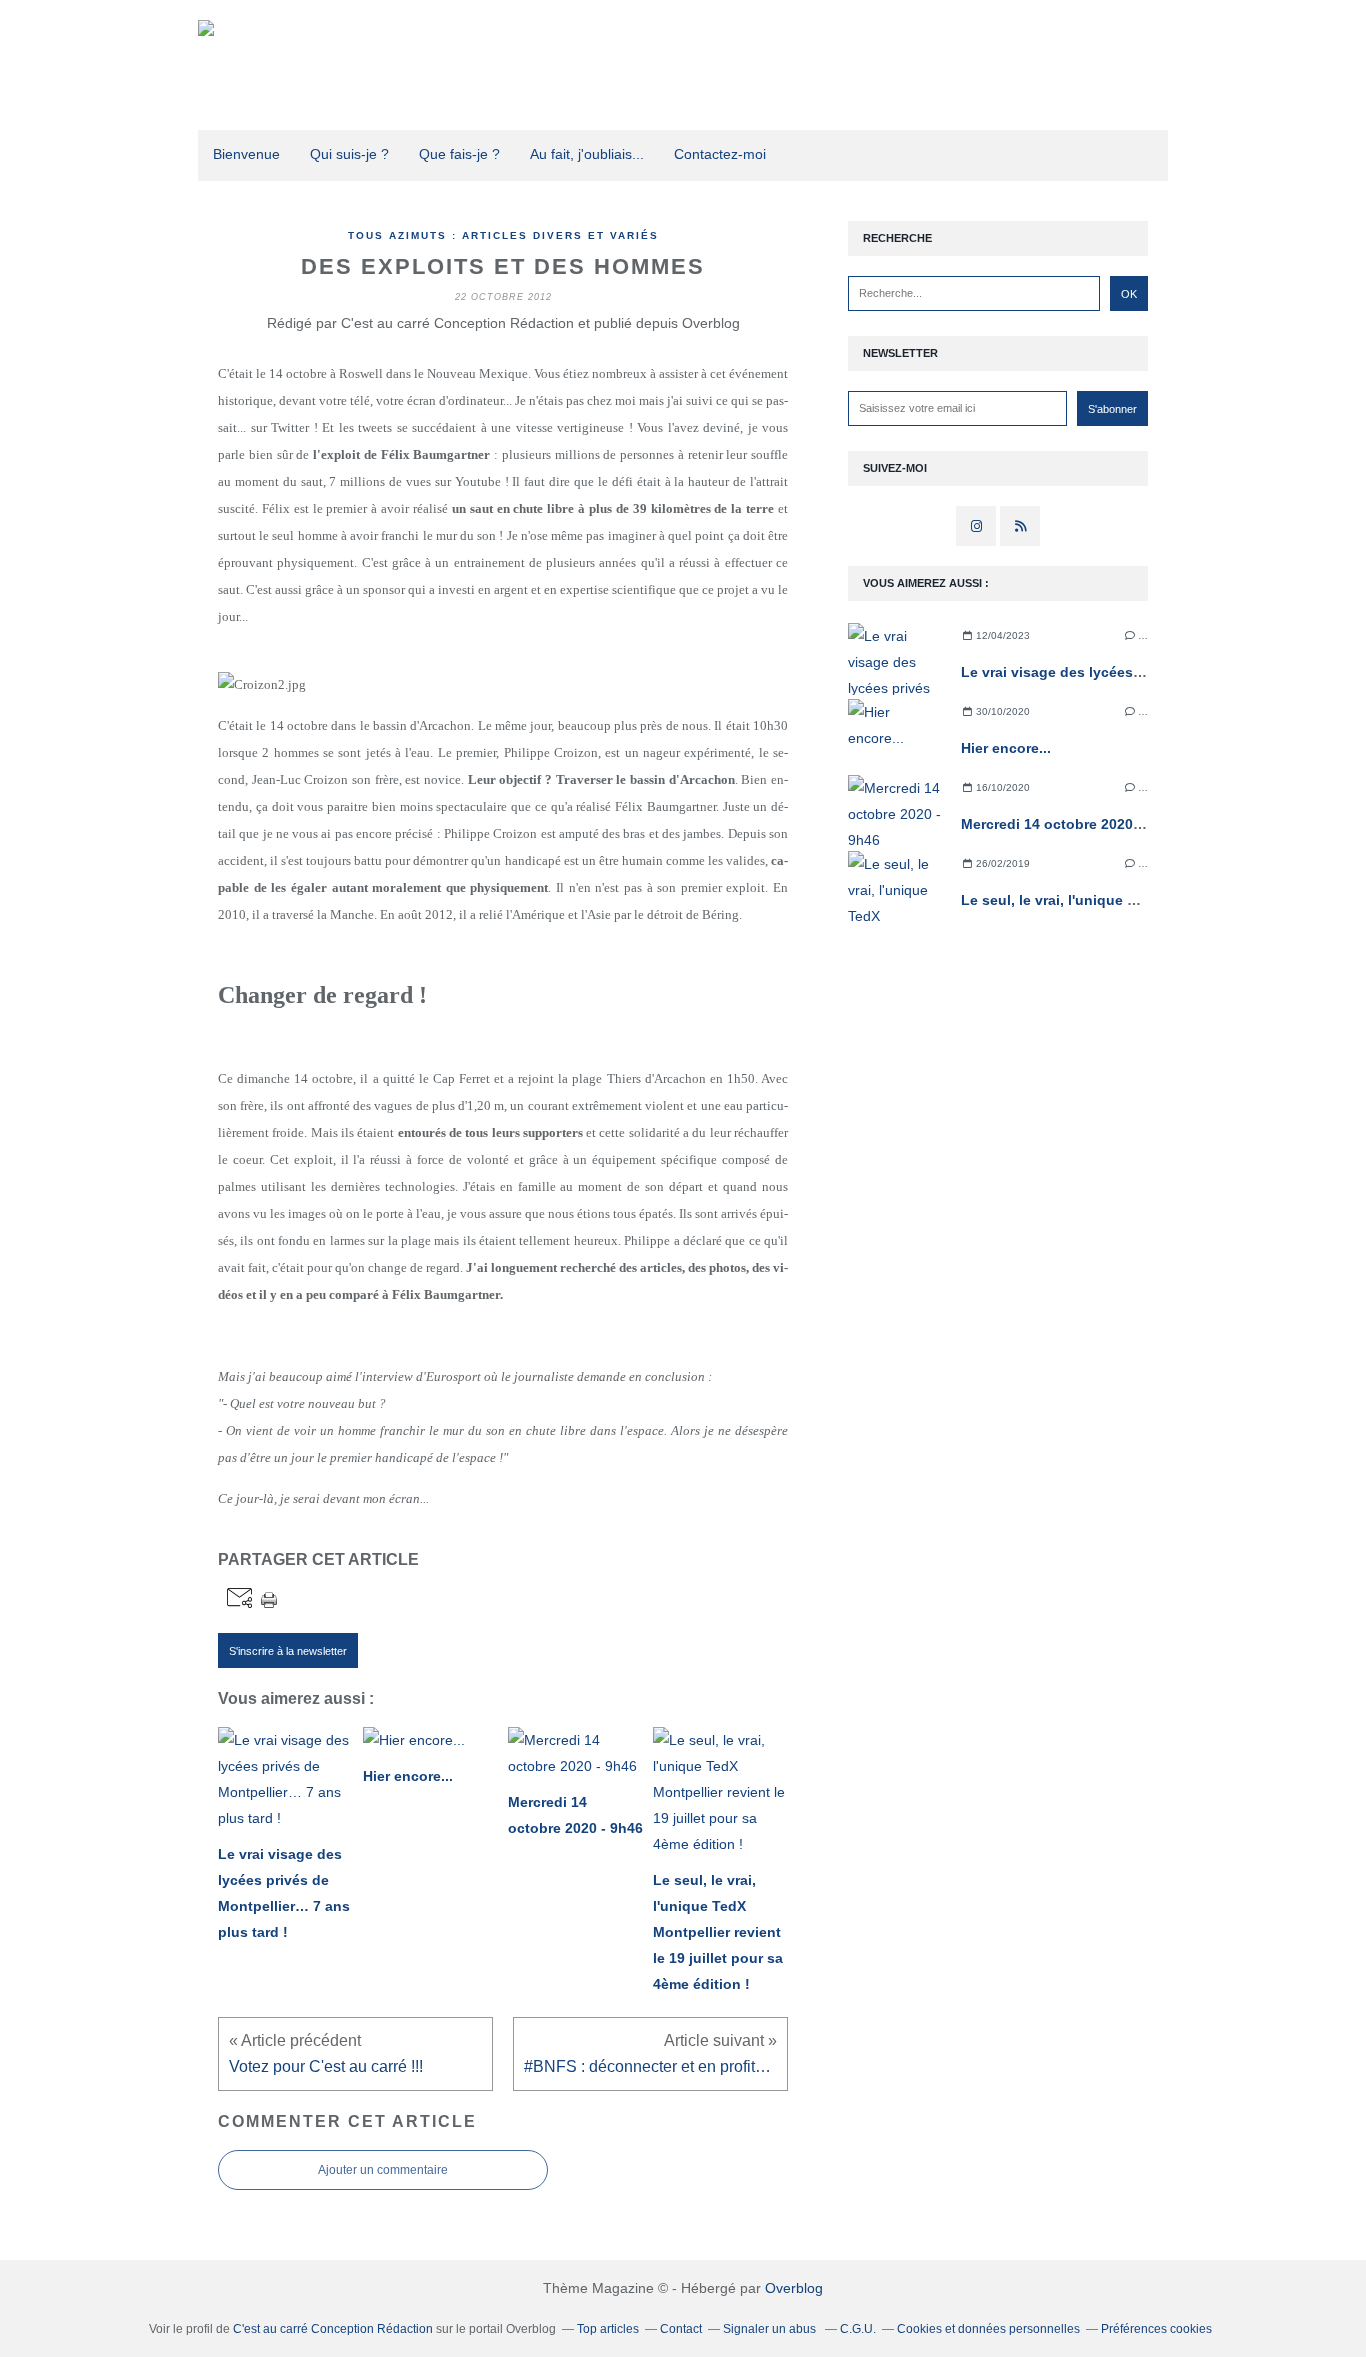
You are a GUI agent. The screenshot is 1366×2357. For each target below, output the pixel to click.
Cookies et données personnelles (988, 2329)
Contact (681, 2329)
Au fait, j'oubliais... (587, 154)
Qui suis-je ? (349, 154)
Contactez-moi (720, 154)
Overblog (794, 2288)
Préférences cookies (1156, 2329)
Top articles (608, 2329)
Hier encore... (1006, 748)
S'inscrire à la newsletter (288, 1651)
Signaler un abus (771, 2329)
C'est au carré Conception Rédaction (333, 2329)
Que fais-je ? (459, 154)
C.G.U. (858, 2329)
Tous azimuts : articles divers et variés (503, 235)
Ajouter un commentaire (383, 2170)
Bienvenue (246, 154)
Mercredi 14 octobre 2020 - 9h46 (1070, 824)
